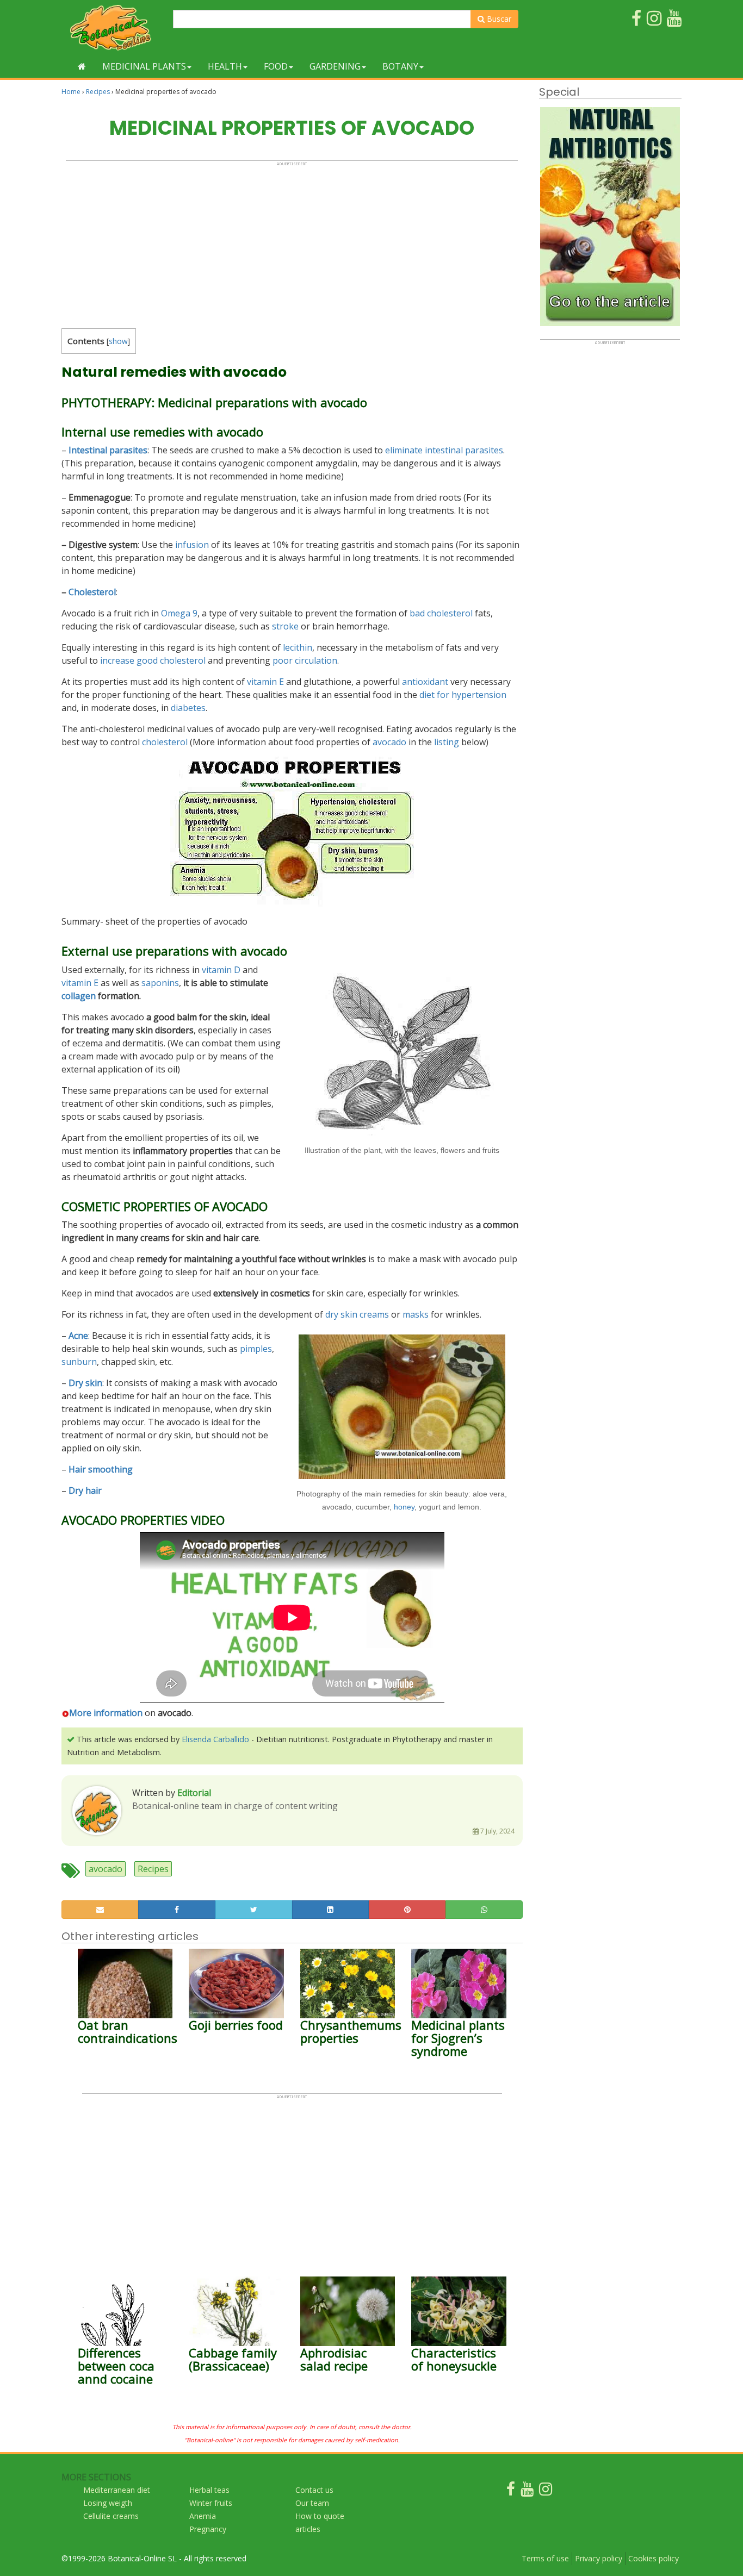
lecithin (298, 647)
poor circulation (305, 660)
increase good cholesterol (153, 660)
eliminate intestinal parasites (444, 450)
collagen (79, 996)
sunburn (79, 1362)
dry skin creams (357, 1314)
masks (416, 1314)
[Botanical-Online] (113, 27)
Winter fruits (211, 2503)
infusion (192, 545)
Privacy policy (599, 2558)
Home (71, 92)
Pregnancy (208, 2529)
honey (404, 1507)
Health (225, 66)
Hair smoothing (101, 1469)
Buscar (498, 19)
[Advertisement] (292, 242)
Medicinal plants (144, 66)
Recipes (98, 92)
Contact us (314, 2490)
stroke (285, 626)
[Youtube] (527, 2491)
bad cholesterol (441, 613)
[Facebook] (511, 2491)
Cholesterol (92, 592)
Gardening (335, 66)
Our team (312, 2503)
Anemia (203, 2516)
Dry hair (85, 1490)
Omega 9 (179, 613)
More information (106, 1713)
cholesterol (165, 742)
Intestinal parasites (108, 450)
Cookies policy (654, 2558)
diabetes (188, 708)
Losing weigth (108, 2503)
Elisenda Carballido (215, 1739)
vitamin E (265, 682)
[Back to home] (82, 66)
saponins (160, 983)
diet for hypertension (463, 695)
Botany (400, 66)
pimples (256, 1349)
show (118, 341)
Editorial (194, 1793)
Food (276, 66)
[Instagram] (546, 2491)
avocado (389, 742)
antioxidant (425, 682)
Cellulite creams (111, 2516)
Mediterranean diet (117, 2490)
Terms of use (545, 2558)
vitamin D (221, 970)
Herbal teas (209, 2490)
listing (447, 742)
